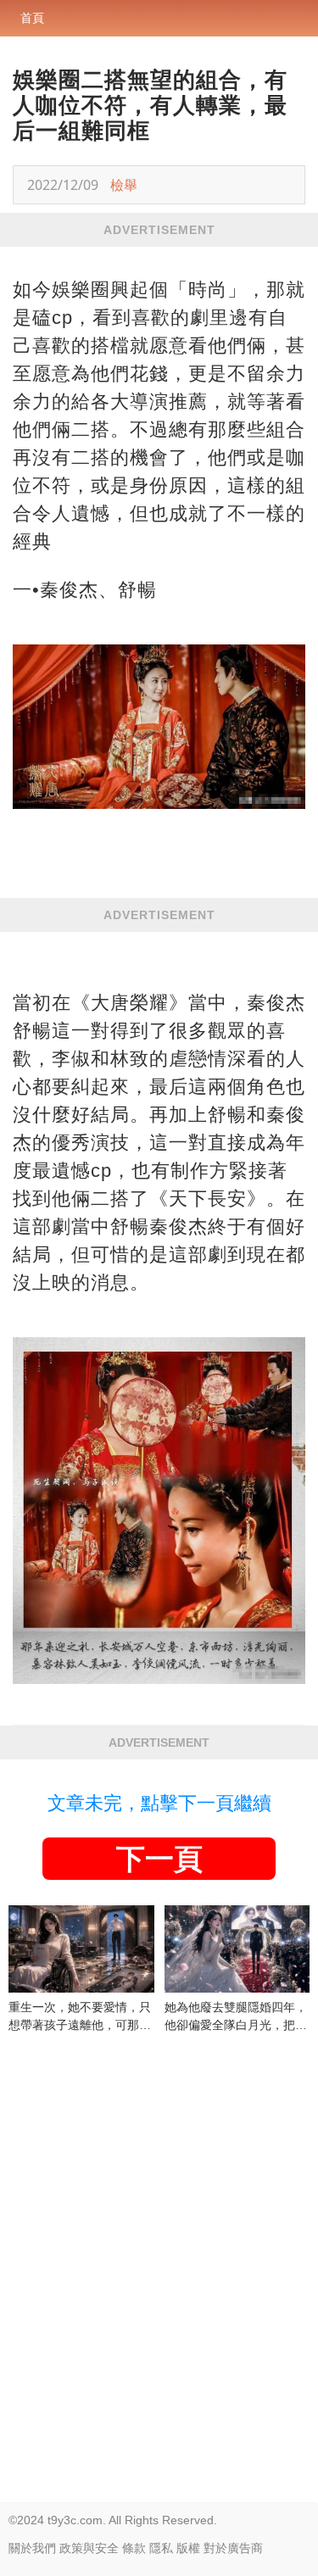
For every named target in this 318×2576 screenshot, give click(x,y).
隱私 (161, 2548)
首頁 (32, 18)
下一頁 (159, 1859)
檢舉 (124, 185)
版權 (188, 2548)
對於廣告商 (233, 2548)
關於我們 (32, 2548)
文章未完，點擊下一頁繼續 (159, 1803)
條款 (134, 2548)
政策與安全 (89, 2548)
